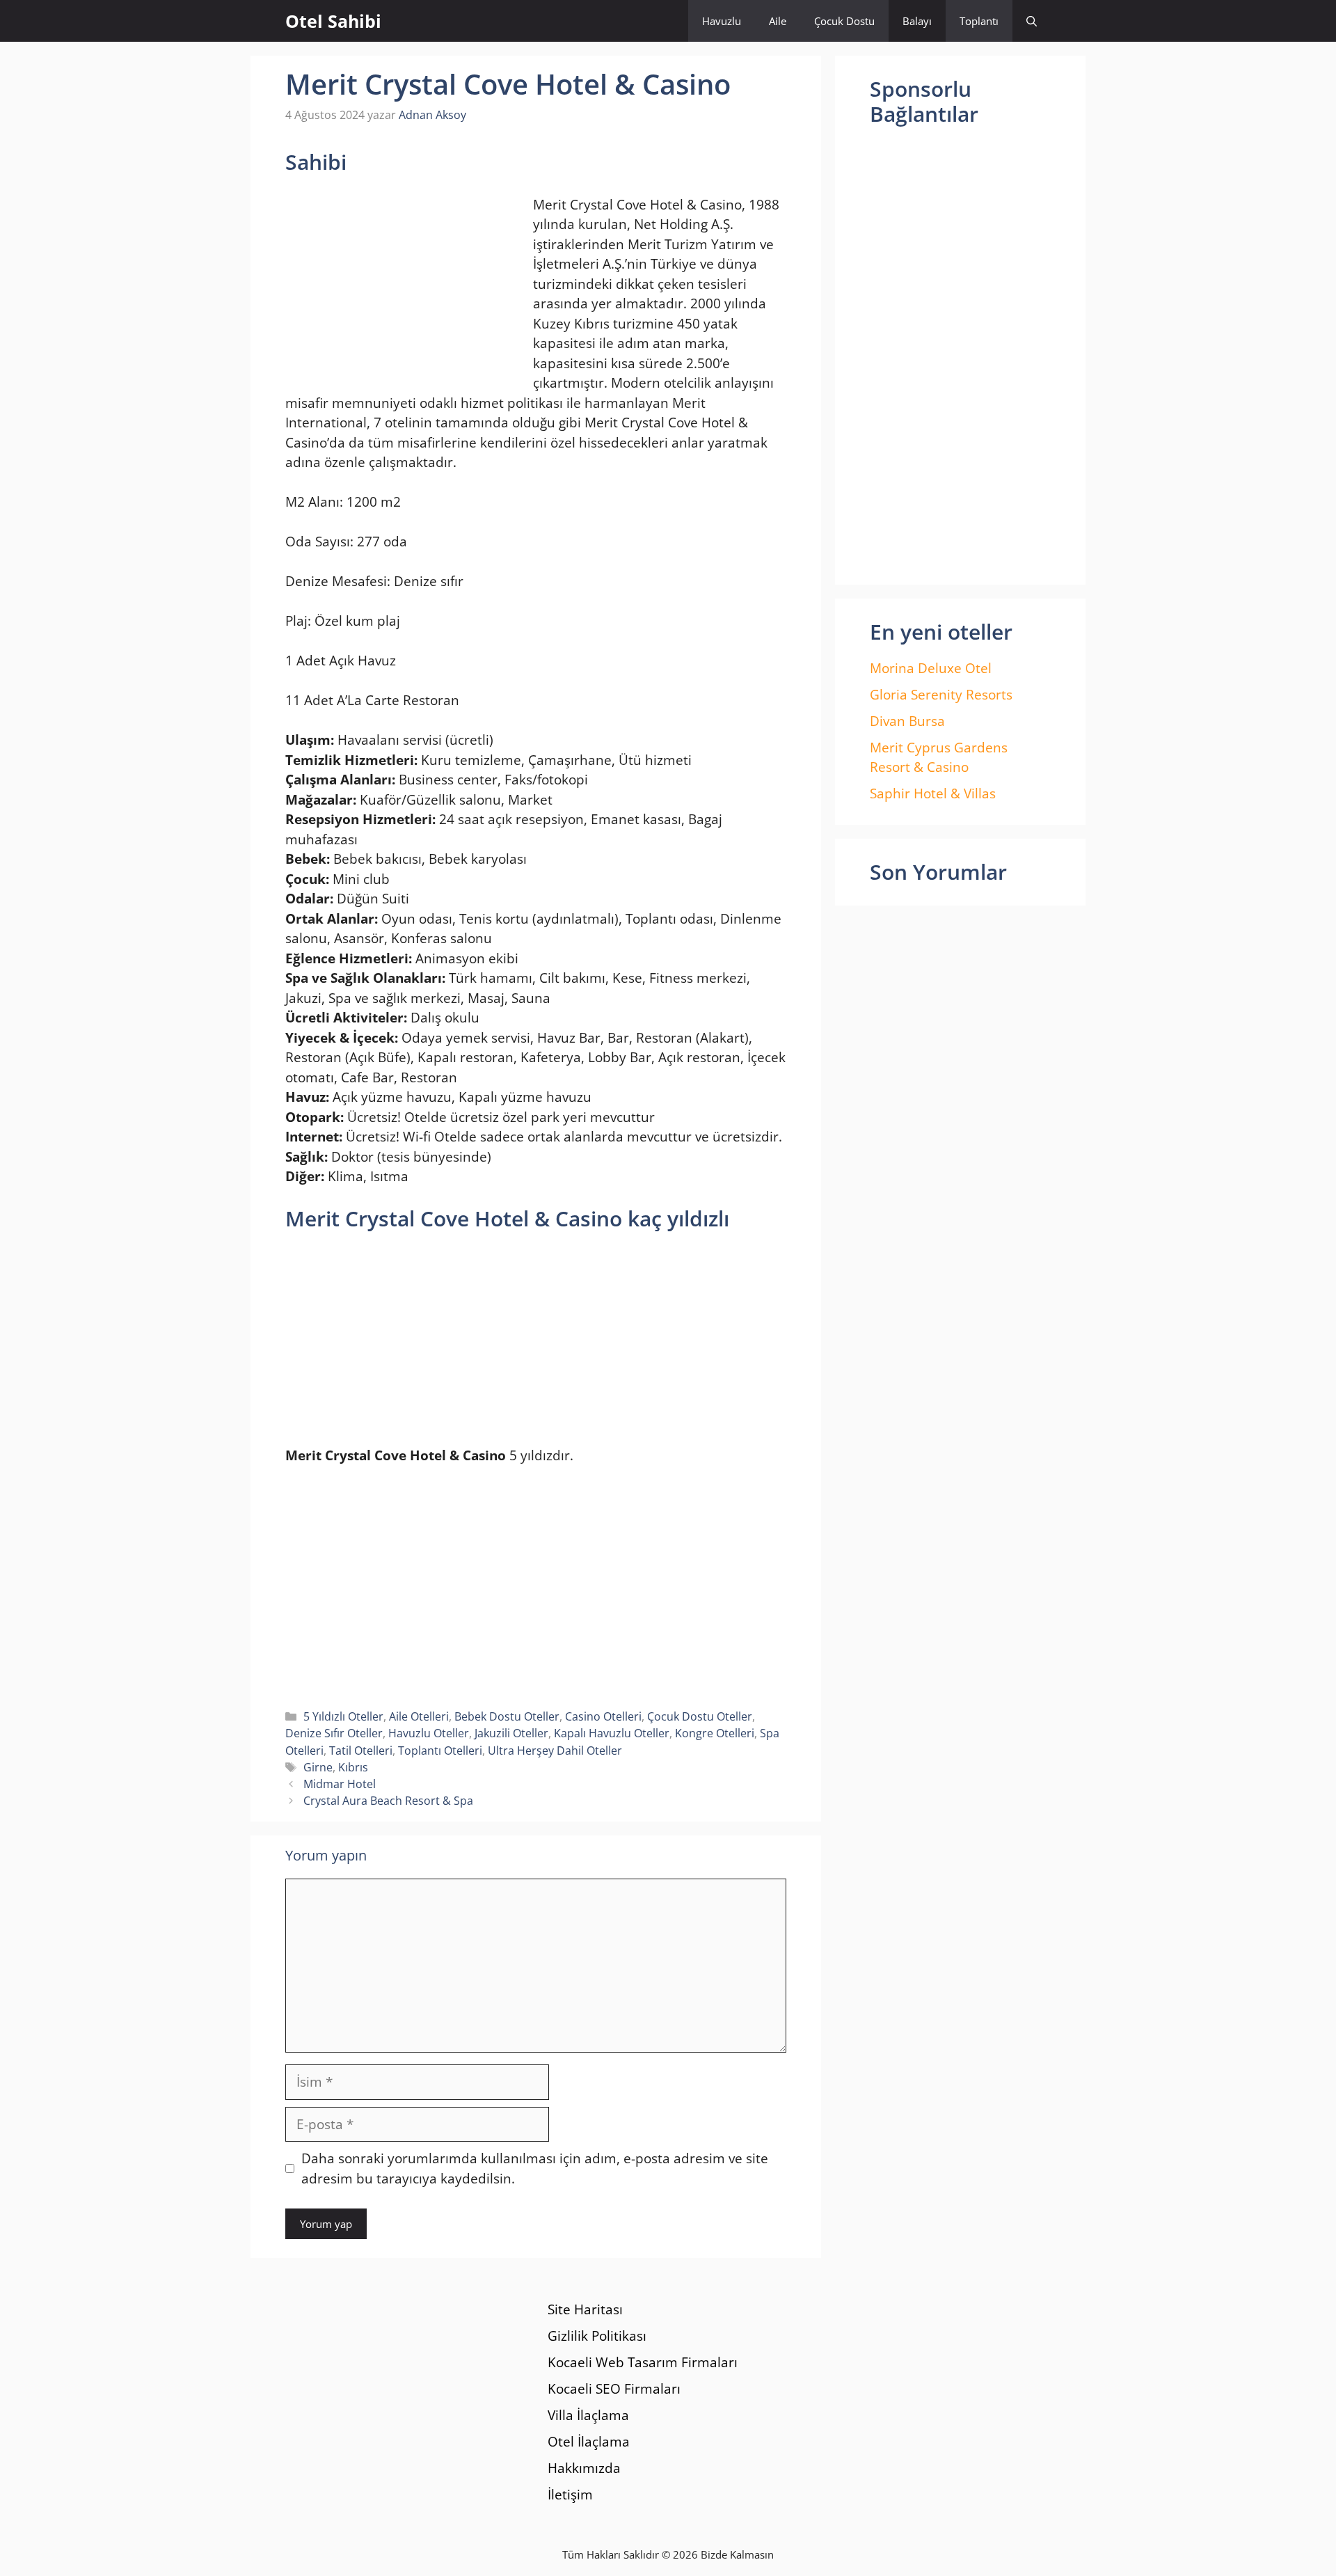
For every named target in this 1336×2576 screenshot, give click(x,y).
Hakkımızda (584, 2468)
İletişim (570, 2495)
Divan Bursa (907, 721)
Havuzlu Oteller (429, 1733)
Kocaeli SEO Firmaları (614, 2389)
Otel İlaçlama (589, 2442)
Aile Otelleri (419, 1716)
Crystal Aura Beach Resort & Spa (388, 1801)
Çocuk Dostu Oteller (700, 1716)
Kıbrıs (353, 1767)
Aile (778, 21)
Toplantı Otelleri (440, 1751)
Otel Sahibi (333, 21)
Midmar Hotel (340, 1784)
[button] (1032, 21)
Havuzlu (722, 21)
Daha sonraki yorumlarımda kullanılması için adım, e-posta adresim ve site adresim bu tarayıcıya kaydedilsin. (535, 2168)
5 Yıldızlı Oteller (343, 1716)
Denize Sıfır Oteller (334, 1733)
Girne (318, 1767)
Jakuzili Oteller (511, 1733)
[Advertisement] (402, 286)
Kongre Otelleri (715, 1733)
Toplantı (979, 21)
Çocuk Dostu (844, 21)
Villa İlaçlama (588, 2415)
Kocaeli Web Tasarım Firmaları (643, 2362)
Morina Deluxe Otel (931, 668)
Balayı (917, 21)
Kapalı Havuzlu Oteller (612, 1733)
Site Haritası (585, 2309)
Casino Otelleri (603, 1716)
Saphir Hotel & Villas (933, 793)
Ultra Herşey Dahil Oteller (555, 1751)
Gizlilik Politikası (597, 2336)
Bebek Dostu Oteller (507, 1716)
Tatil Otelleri (361, 1751)
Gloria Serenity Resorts (941, 695)
